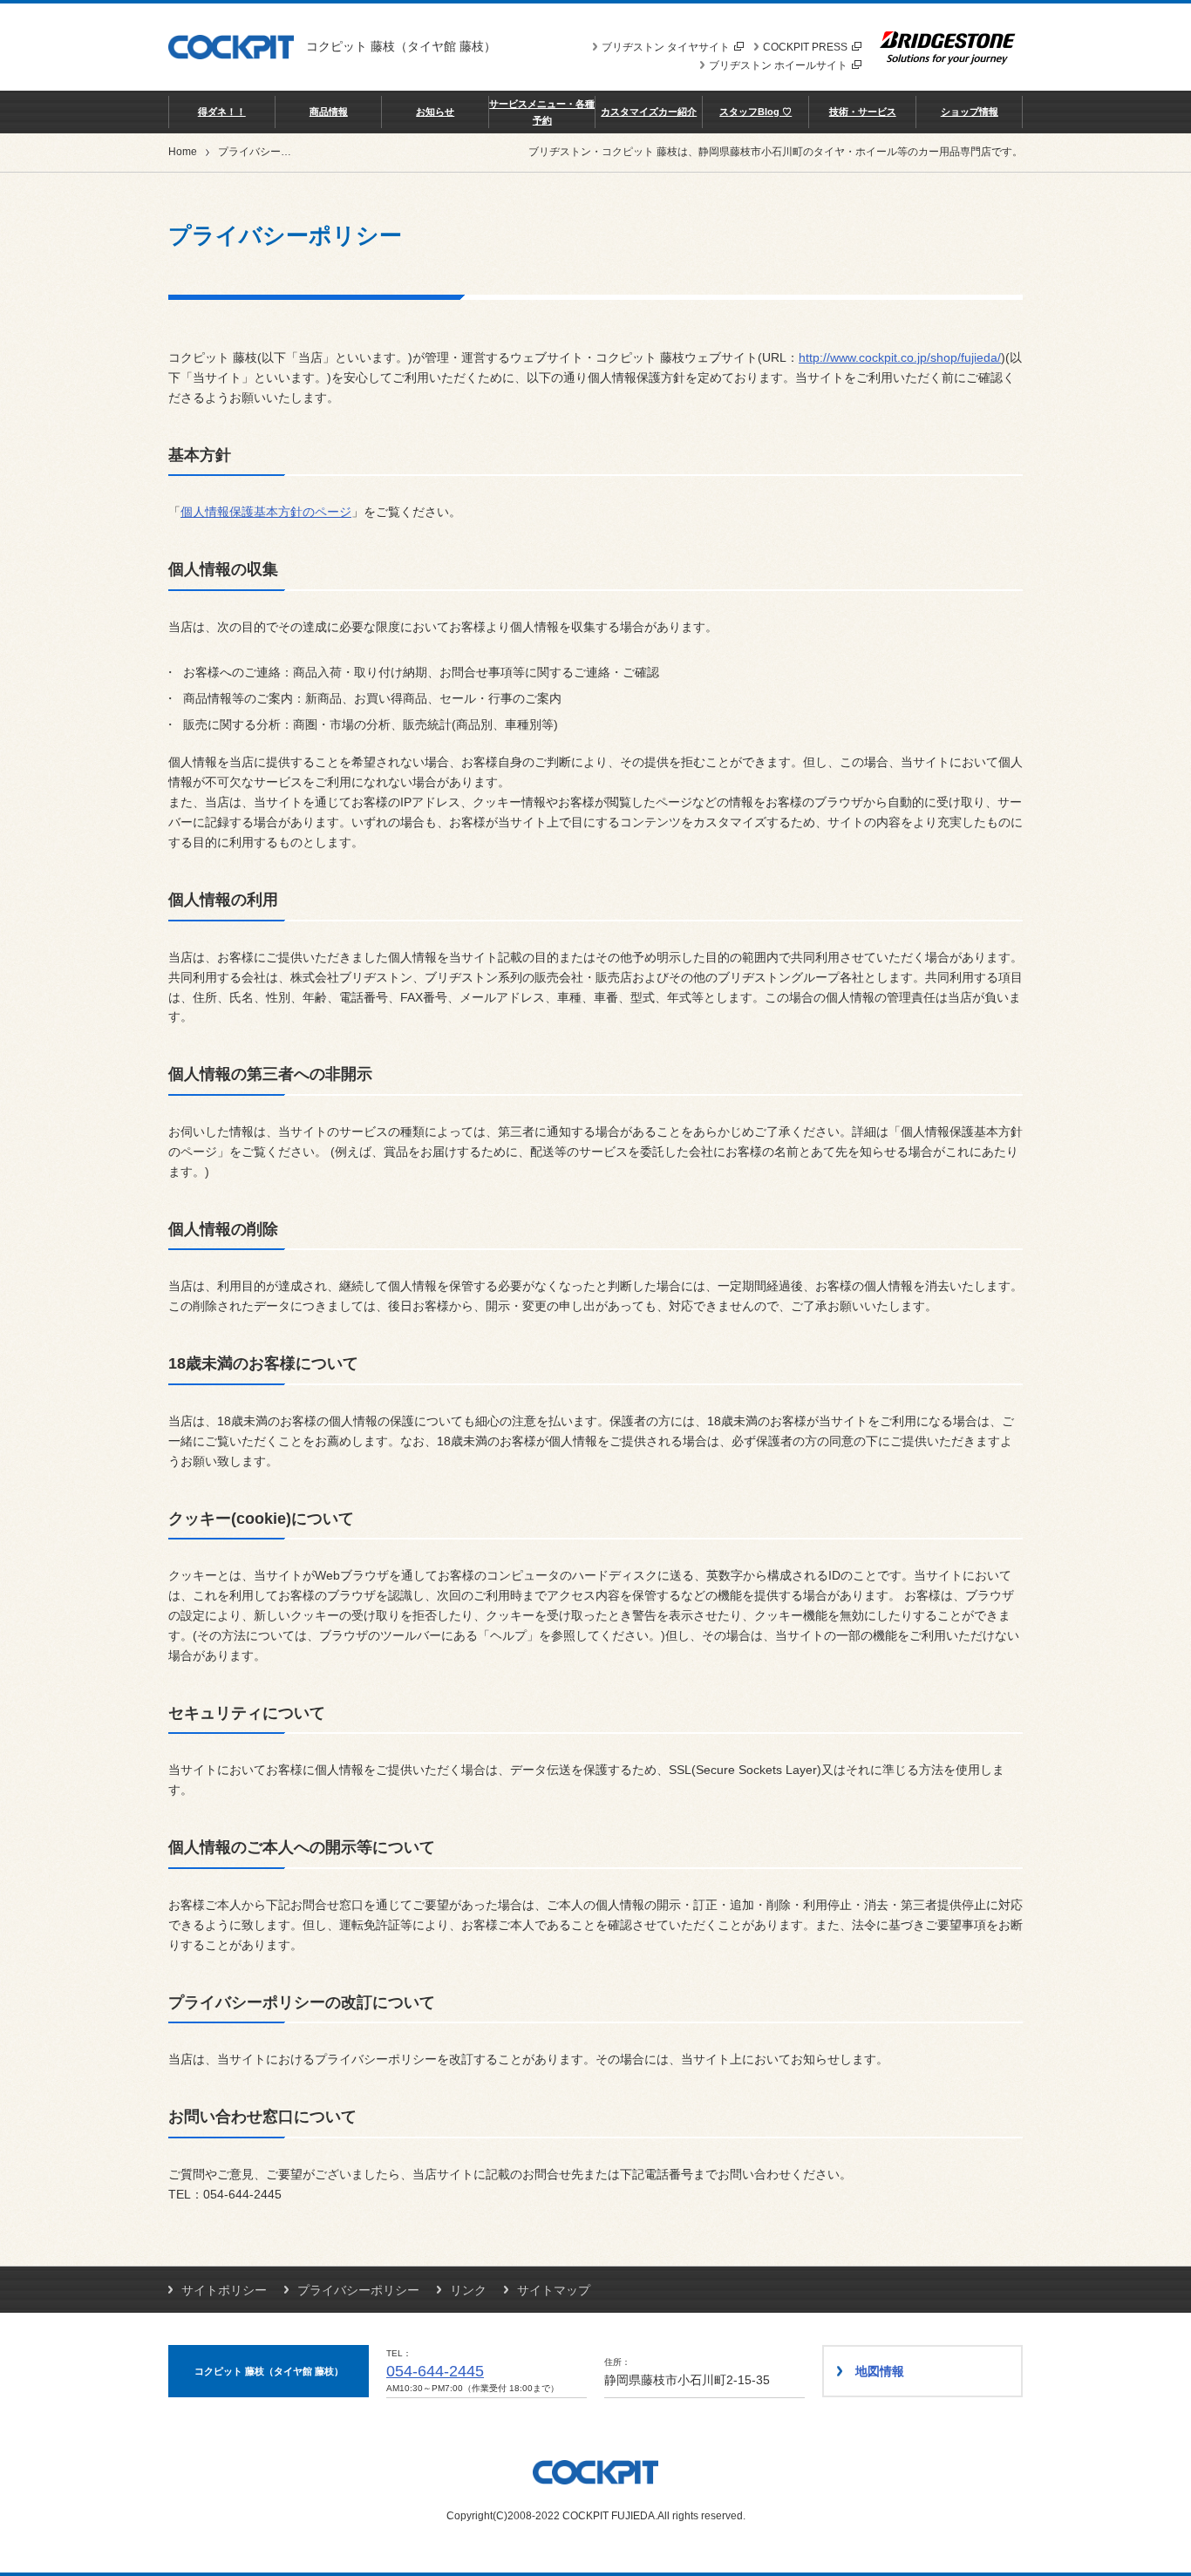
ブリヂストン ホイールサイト (778, 65)
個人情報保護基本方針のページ (266, 512)
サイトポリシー (224, 2290)
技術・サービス (863, 112)
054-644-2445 (435, 2371)
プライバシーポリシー (358, 2290)
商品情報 (329, 112)
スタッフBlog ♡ (755, 112)
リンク (468, 2290)
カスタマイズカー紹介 (649, 112)
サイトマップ (554, 2290)
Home (183, 152)
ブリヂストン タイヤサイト (666, 47)
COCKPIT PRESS (805, 47)
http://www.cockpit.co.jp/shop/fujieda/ (900, 357)
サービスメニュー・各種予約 (542, 112)
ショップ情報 (970, 112)
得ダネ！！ (222, 112)
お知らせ (435, 112)
